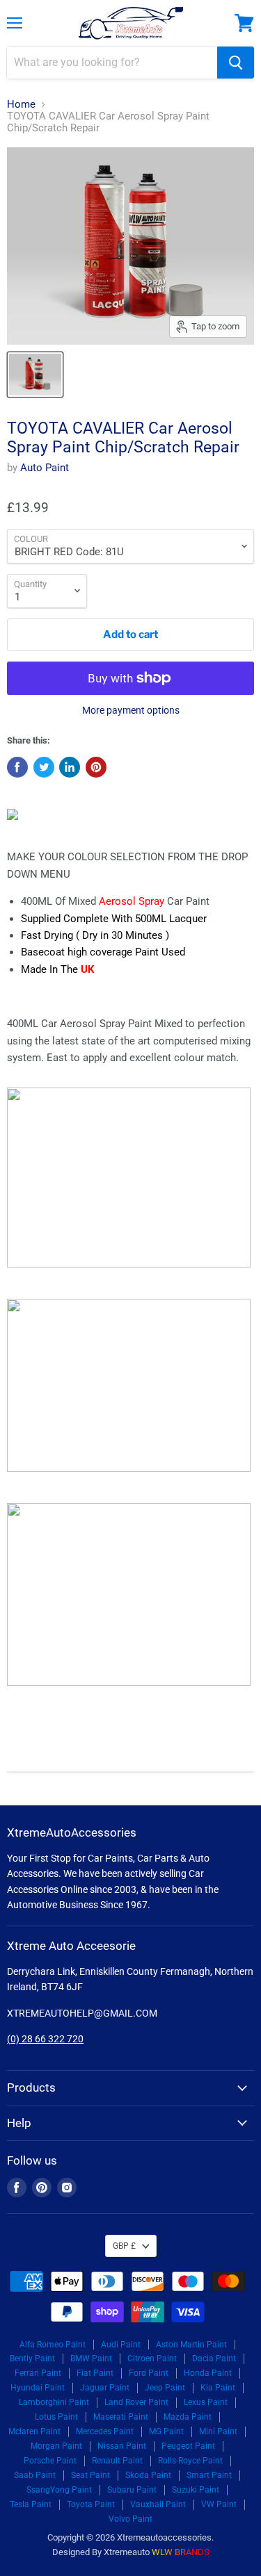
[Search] (236, 63)
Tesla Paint (31, 2504)
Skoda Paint (148, 2475)
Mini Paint (218, 2431)
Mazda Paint (188, 2417)
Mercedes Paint (105, 2431)
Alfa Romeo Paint (53, 2345)
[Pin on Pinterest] (96, 767)
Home (21, 105)
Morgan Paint (56, 2446)
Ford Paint (149, 2373)
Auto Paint (45, 468)
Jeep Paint (165, 2388)
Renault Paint (117, 2461)
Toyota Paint (91, 2504)
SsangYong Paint (59, 2490)
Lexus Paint (206, 2402)
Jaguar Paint (105, 2388)
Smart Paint (209, 2475)
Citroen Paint (152, 2358)
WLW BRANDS (181, 2552)
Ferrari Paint (38, 2373)
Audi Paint (121, 2345)
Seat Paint (90, 2475)
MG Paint (166, 2431)
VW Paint (219, 2504)
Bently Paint (32, 2358)
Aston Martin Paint (191, 2345)
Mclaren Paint (34, 2431)
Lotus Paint (56, 2417)
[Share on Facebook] (17, 767)
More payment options (131, 710)
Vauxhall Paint (158, 2504)
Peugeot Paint (188, 2446)
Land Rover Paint (136, 2402)
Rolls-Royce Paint (190, 2461)
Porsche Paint (50, 2461)
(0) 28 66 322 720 (45, 2039)
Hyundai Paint (38, 2388)
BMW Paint (91, 2358)
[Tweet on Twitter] (44, 767)
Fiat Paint (95, 2373)
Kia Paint (218, 2388)
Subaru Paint (132, 2490)
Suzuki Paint (196, 2490)
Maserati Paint (121, 2417)
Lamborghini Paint (54, 2402)
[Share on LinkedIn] (70, 767)
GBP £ (124, 2246)
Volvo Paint (130, 2519)
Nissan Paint (122, 2446)
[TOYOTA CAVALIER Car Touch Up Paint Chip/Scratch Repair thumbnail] (35, 375)
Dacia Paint (214, 2358)
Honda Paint (208, 2373)
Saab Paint (35, 2475)
